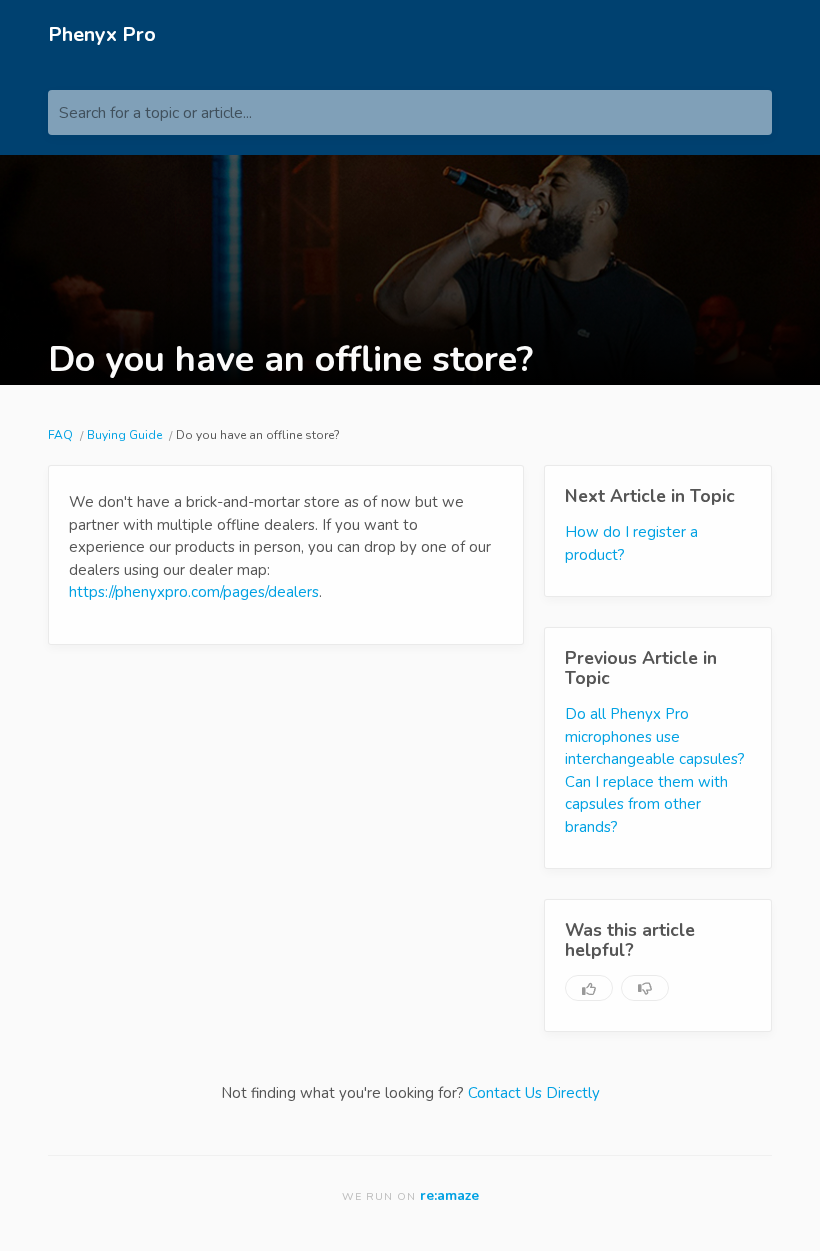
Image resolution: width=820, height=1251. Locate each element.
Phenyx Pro (102, 34)
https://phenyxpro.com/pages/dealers (194, 592)
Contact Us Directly (534, 1093)
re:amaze (449, 1195)
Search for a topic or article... (155, 113)
